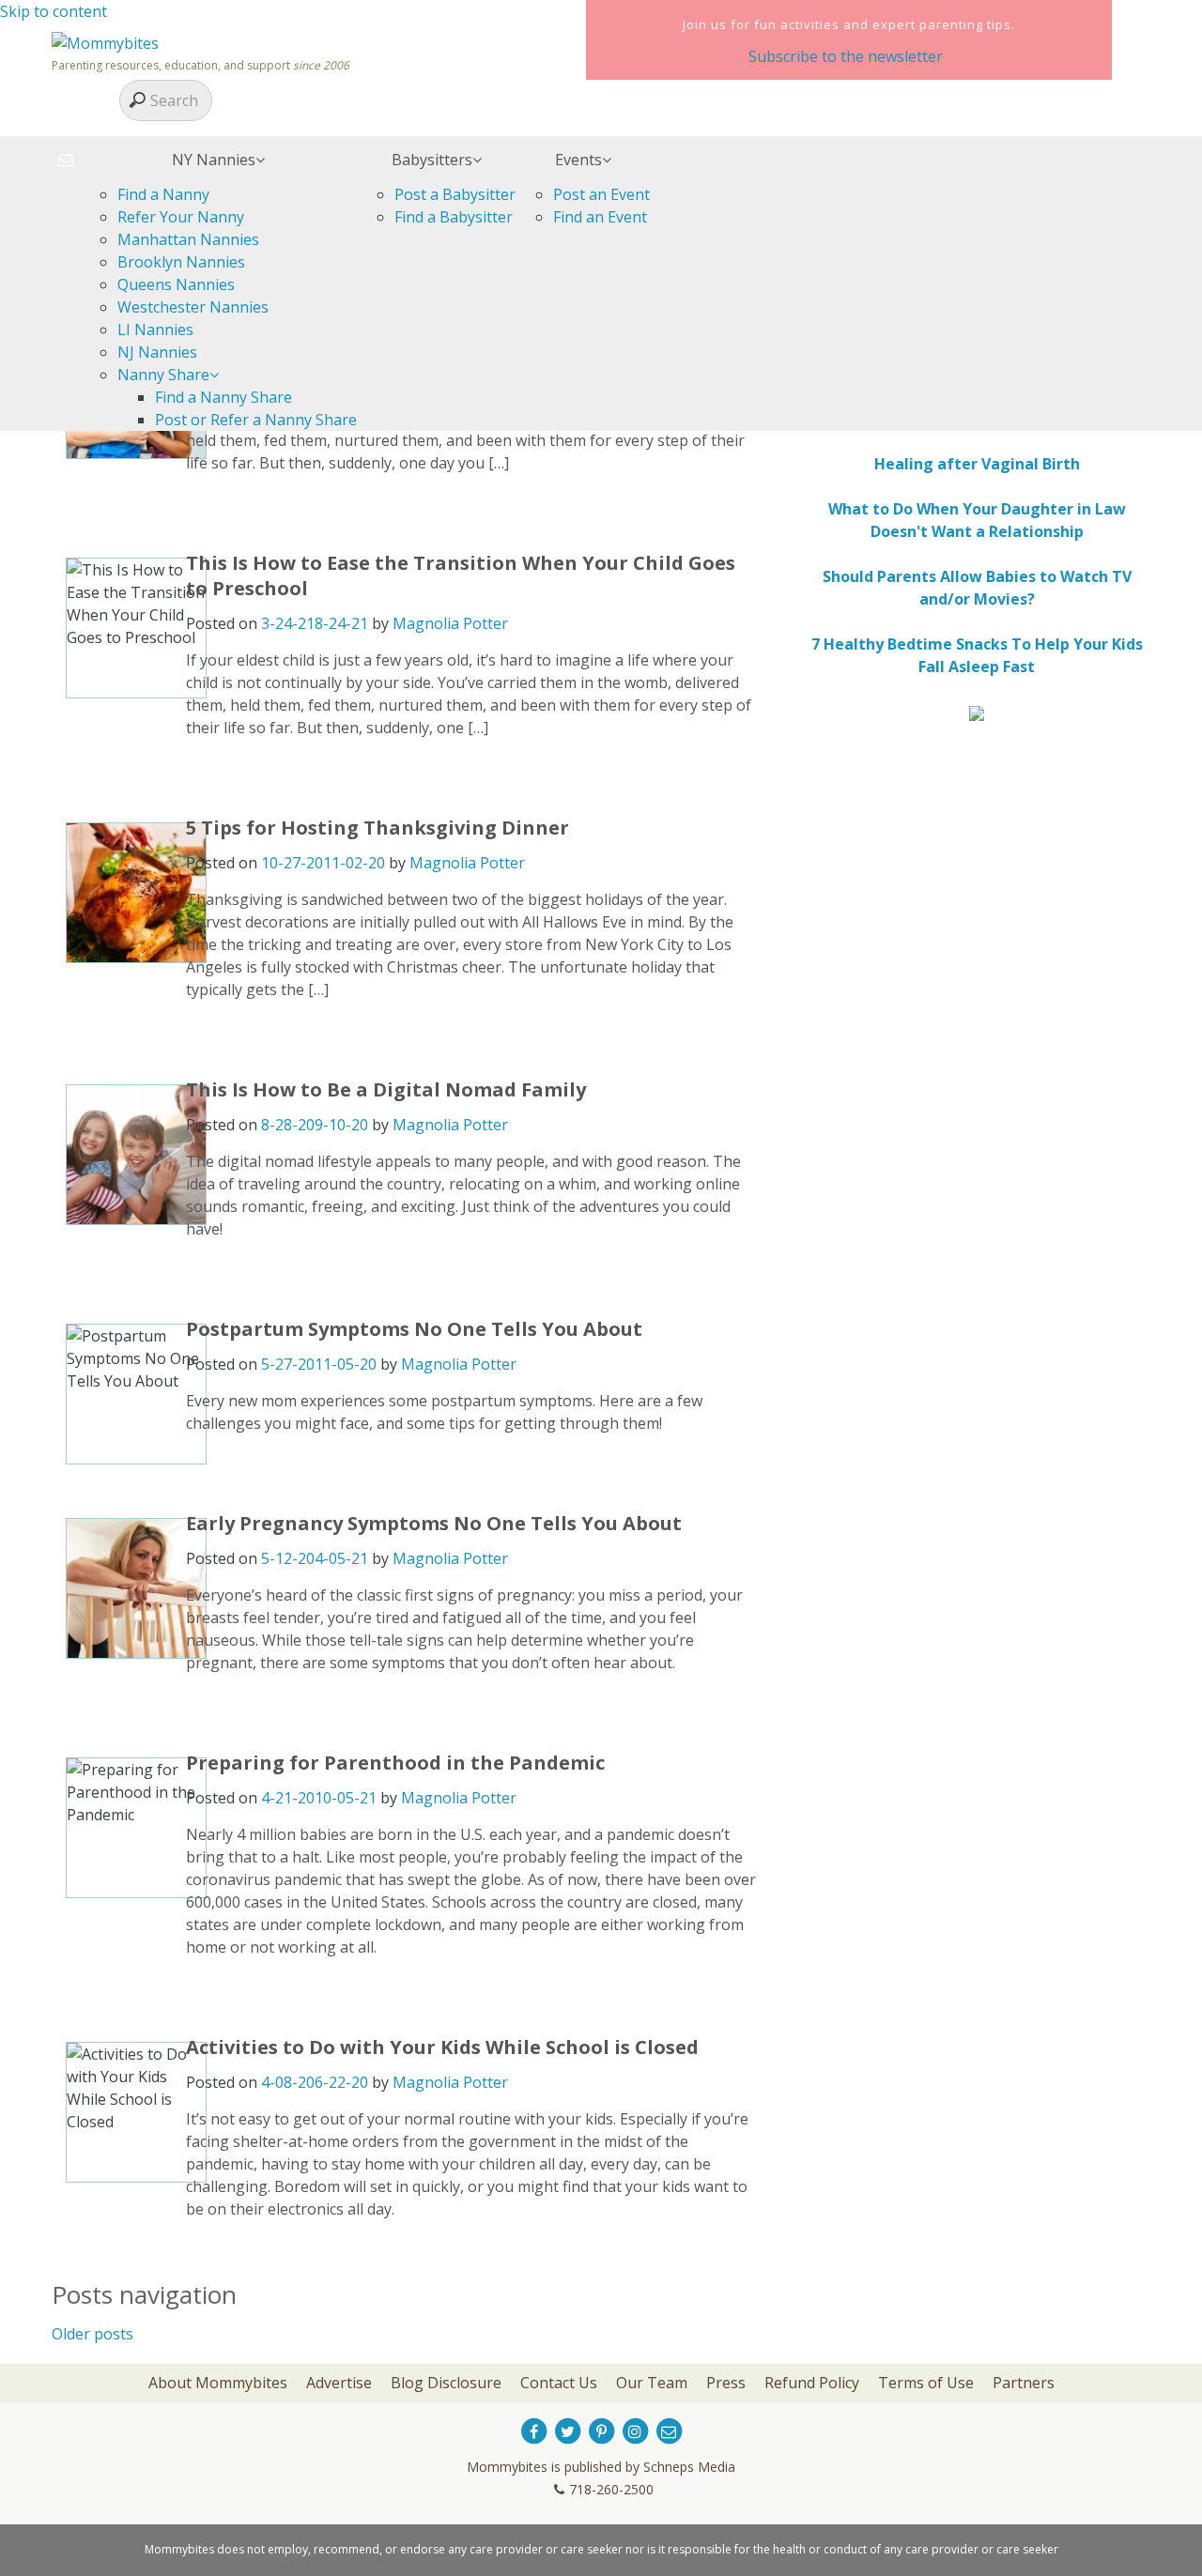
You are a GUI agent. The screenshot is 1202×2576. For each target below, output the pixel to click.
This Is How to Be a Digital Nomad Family (386, 1089)
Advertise (339, 2383)
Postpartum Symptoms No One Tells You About (414, 1329)
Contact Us (559, 2383)
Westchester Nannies (193, 307)
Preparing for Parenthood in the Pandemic (395, 1763)
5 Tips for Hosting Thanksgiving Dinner (378, 828)
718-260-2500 (611, 2489)
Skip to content (54, 11)
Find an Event (600, 217)
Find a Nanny (163, 194)
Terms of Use (926, 2383)
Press (726, 2383)
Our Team (652, 2383)
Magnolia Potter (450, 623)
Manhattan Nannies (188, 239)
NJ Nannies (157, 352)
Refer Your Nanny (181, 217)
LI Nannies (155, 330)
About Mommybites (218, 2383)
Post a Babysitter (455, 194)
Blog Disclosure (446, 2383)
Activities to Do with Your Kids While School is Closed (442, 2047)
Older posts (92, 2334)
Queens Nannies (176, 284)
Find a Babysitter (454, 217)
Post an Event (601, 194)
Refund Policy (812, 2383)
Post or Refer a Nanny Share (256, 420)
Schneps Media (689, 2467)
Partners (1024, 2383)
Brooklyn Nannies (181, 262)
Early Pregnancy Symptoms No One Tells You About (434, 1523)
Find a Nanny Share (223, 397)
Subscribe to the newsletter (846, 56)
